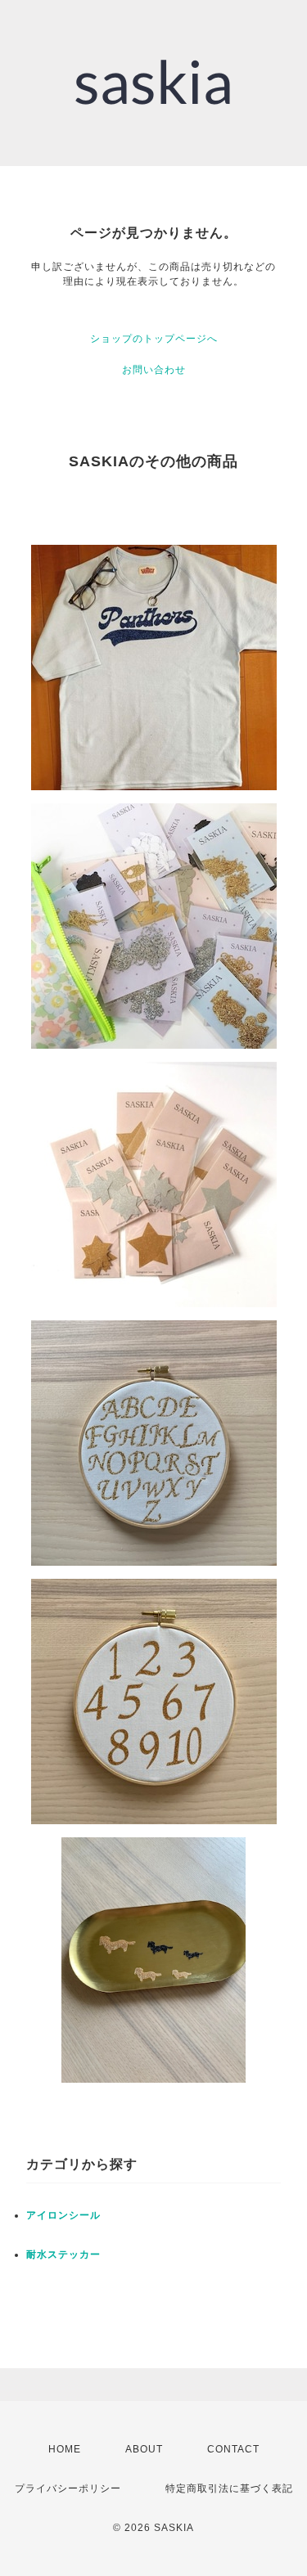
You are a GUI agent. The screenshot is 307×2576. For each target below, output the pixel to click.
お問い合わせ (154, 370)
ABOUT (144, 2449)
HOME (65, 2449)
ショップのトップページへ (154, 339)
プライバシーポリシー (68, 2488)
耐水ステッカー (63, 2255)
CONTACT (233, 2449)
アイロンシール (63, 2215)
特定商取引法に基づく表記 (229, 2488)
